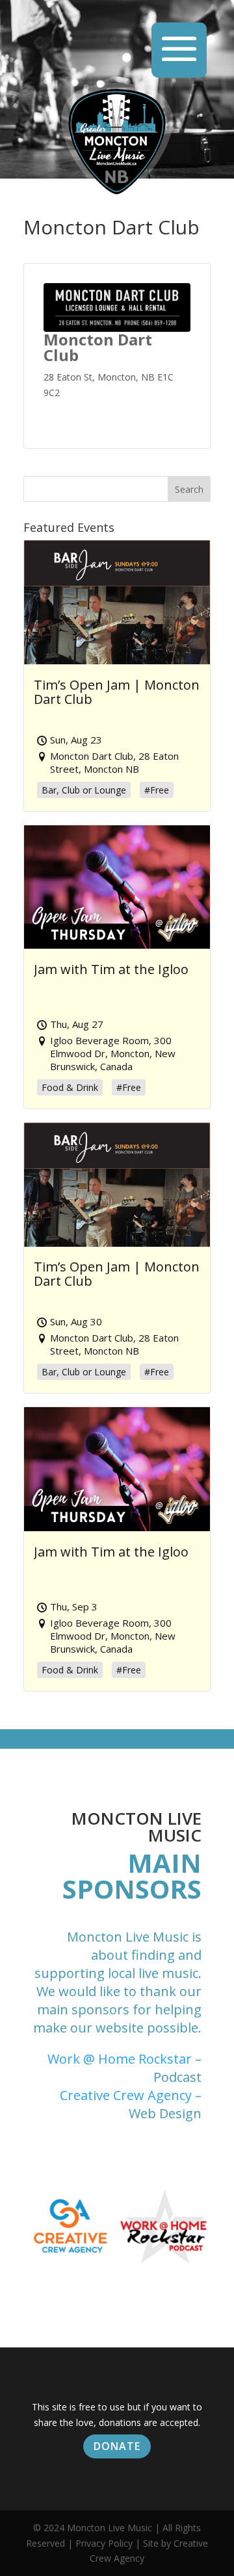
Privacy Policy (104, 2543)
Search (189, 489)
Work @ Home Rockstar (120, 2059)
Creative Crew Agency (126, 2095)
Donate (117, 2446)
